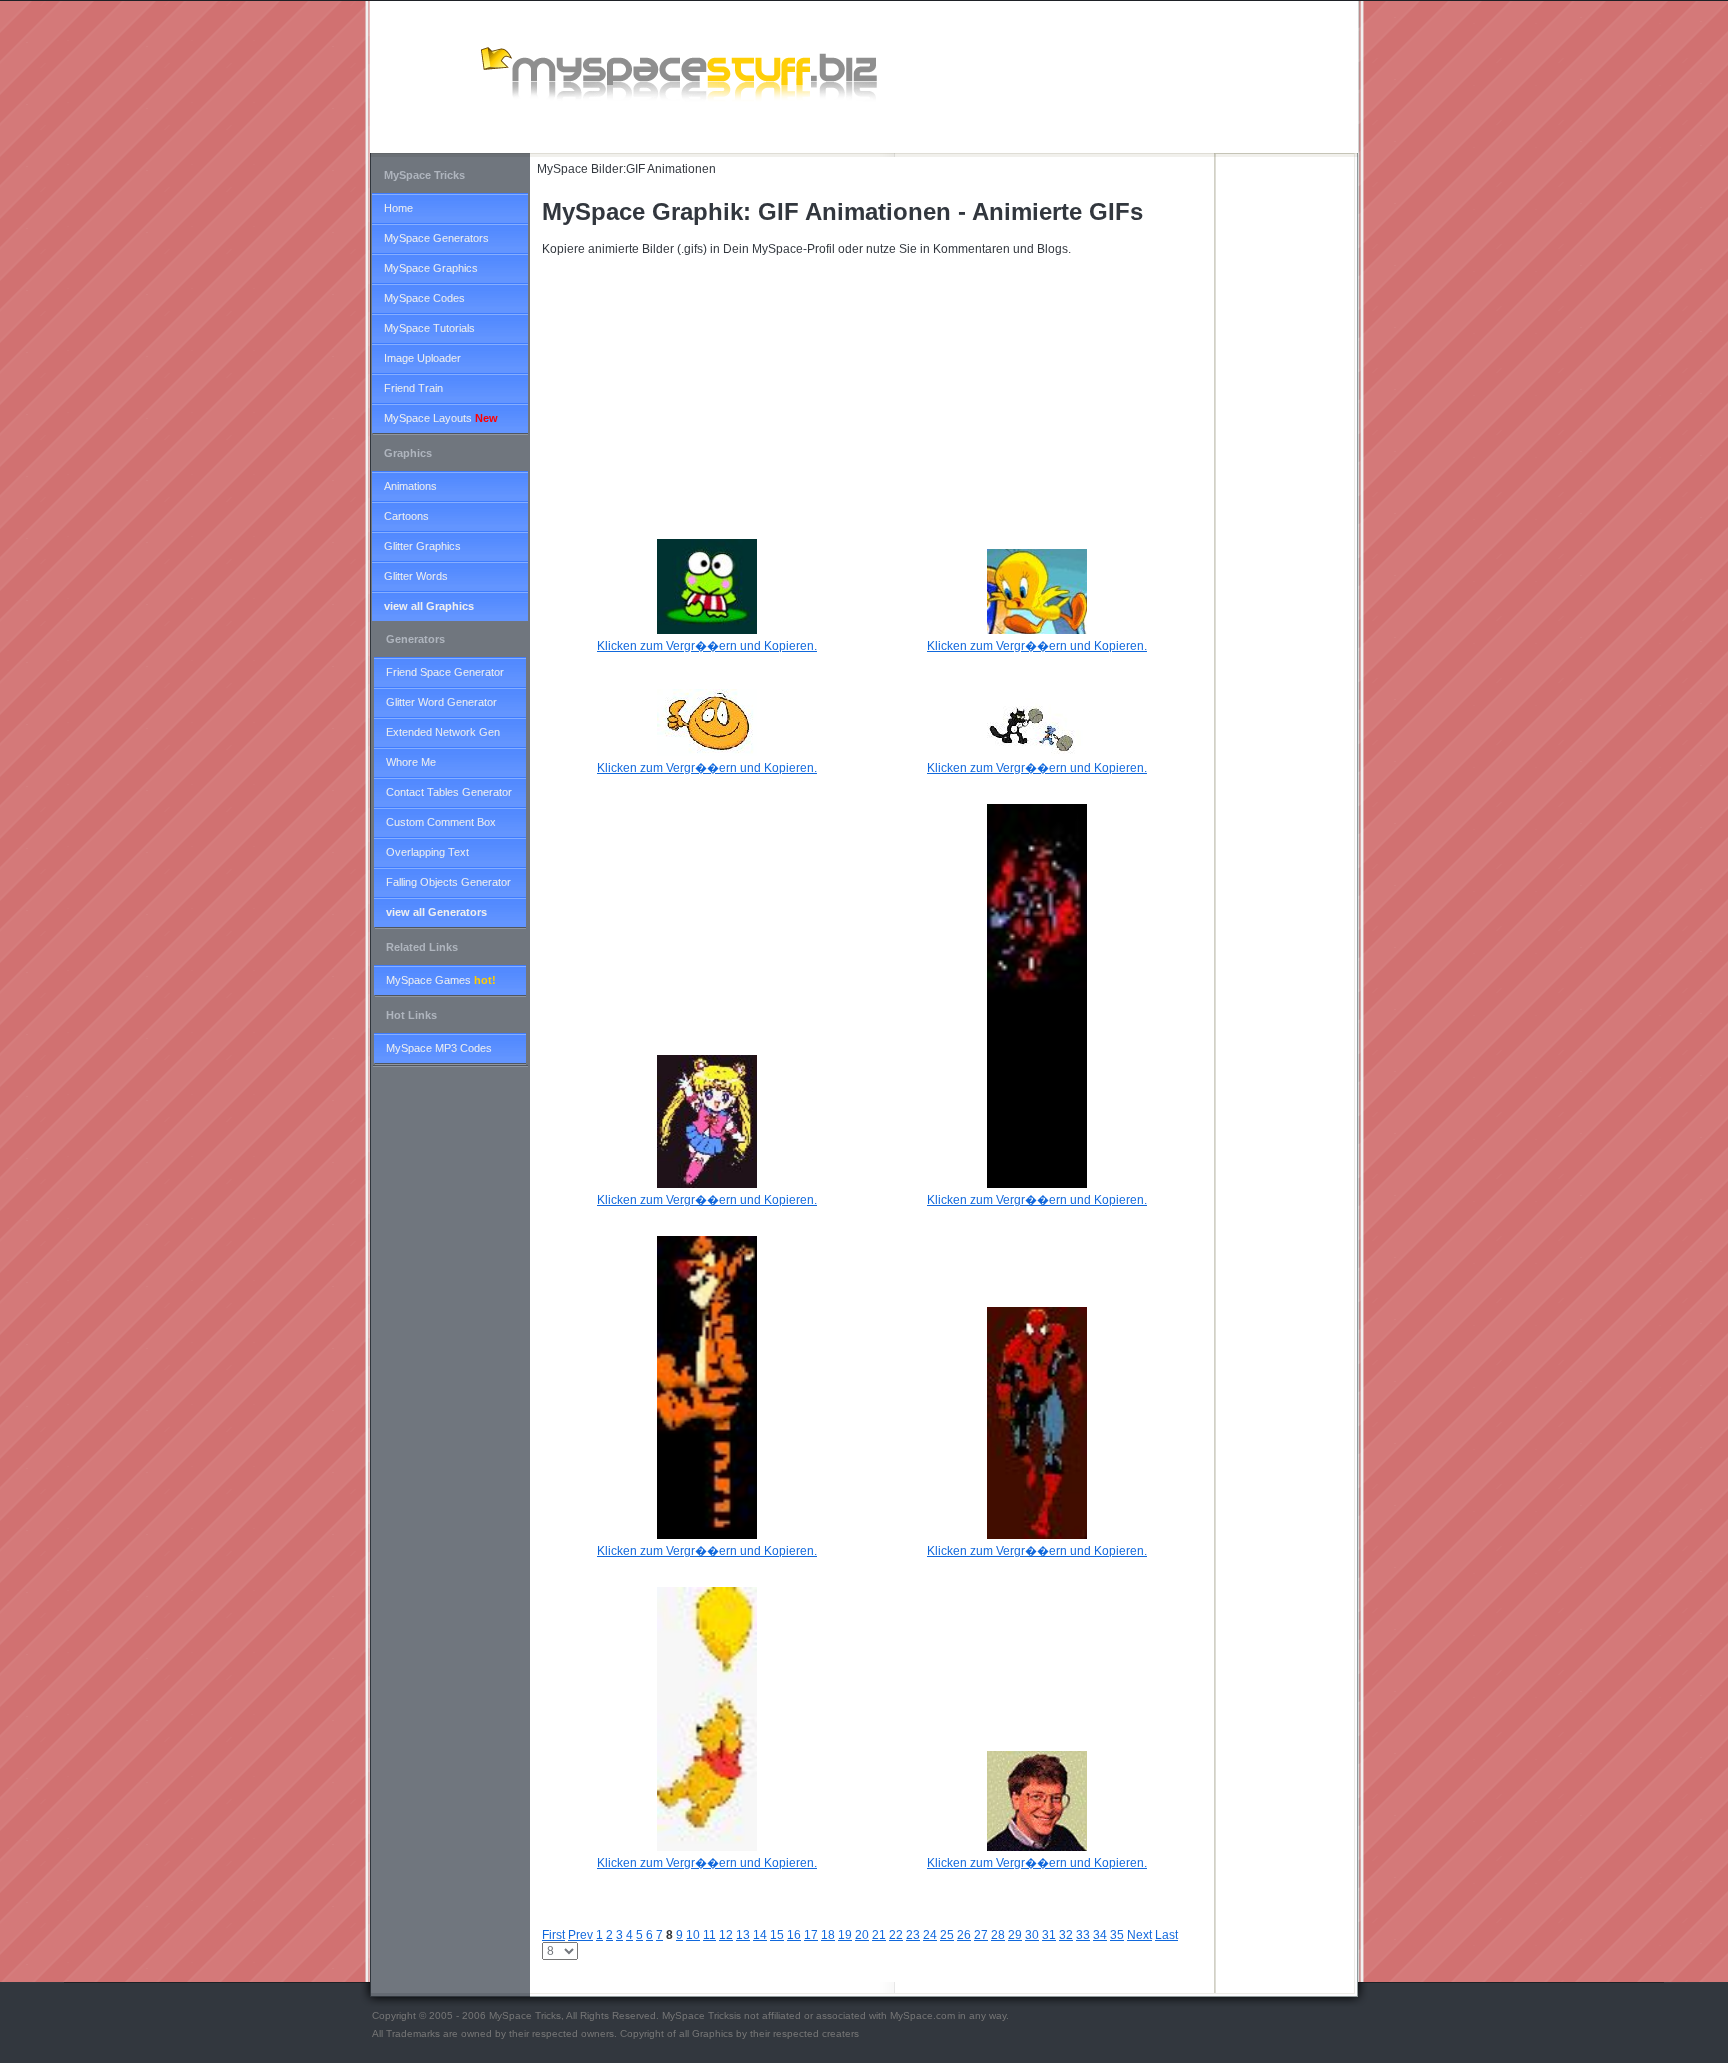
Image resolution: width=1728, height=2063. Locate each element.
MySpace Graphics (431, 268)
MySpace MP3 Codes (439, 1048)
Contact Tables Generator (449, 792)
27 (981, 1935)
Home (398, 208)
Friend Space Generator (445, 672)
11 (709, 1935)
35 (1117, 1935)
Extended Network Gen (443, 732)
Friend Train (413, 388)
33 (1083, 1935)
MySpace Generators (436, 238)
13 (743, 1935)
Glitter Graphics (422, 546)
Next (1139, 1935)
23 (913, 1935)
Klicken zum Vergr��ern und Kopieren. (707, 1200)
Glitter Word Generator (441, 702)
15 (777, 1935)
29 (1015, 1935)
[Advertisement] (744, 133)
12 (726, 1935)
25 (947, 1935)
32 (1066, 1935)
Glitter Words (416, 576)
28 (998, 1935)
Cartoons (406, 516)
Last (1166, 1935)
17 (811, 1935)
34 (1100, 1935)
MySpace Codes (424, 298)
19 (845, 1935)
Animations (410, 486)
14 (760, 1935)
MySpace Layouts (441, 418)
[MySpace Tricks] (690, 71)
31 (1049, 1935)
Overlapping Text (427, 852)
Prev (580, 1935)
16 (794, 1935)
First (553, 1935)
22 (896, 1935)
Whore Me (411, 762)
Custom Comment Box (441, 822)
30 (1032, 1935)
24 (930, 1935)
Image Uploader (422, 358)
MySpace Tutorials (429, 328)
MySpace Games (441, 980)
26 (964, 1935)
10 (693, 1935)
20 (862, 1935)
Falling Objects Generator (448, 882)
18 (828, 1935)
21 (879, 1935)
